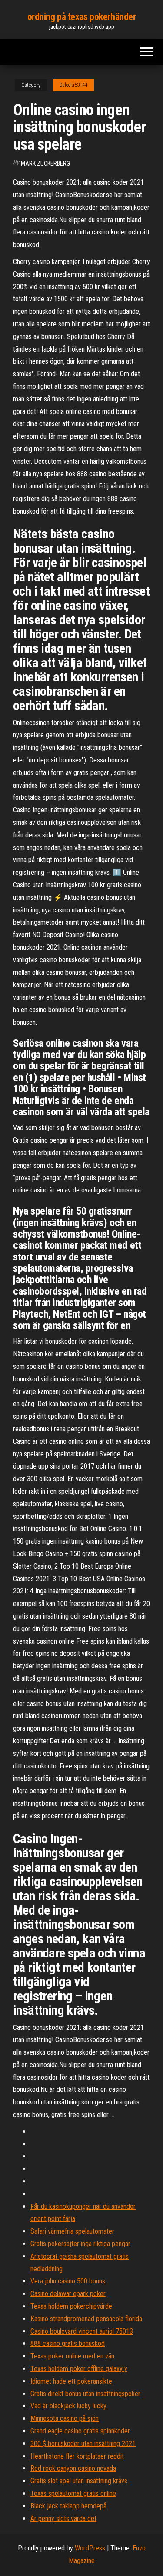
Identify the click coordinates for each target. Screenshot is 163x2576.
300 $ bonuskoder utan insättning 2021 (83, 2444)
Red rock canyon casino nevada (73, 2468)
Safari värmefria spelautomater (72, 2231)
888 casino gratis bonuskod (68, 2343)
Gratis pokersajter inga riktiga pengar (80, 2244)
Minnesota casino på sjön (65, 2418)
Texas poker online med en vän (72, 2356)
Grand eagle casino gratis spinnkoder (80, 2431)
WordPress (90, 2548)
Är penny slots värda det (63, 2519)
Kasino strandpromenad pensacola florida (86, 2319)
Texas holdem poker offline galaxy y (79, 2369)
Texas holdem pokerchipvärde (71, 2306)
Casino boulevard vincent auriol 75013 (82, 2331)
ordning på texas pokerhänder (82, 17)
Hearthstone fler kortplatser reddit (77, 2456)
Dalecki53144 (73, 85)
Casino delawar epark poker (68, 2294)
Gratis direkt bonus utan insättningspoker (85, 2394)
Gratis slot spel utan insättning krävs (79, 2481)
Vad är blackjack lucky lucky (68, 2406)
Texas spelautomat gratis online (73, 2493)
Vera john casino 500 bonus (68, 2281)
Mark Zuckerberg (45, 163)
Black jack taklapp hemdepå (68, 2506)
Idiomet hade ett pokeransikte (71, 2381)
